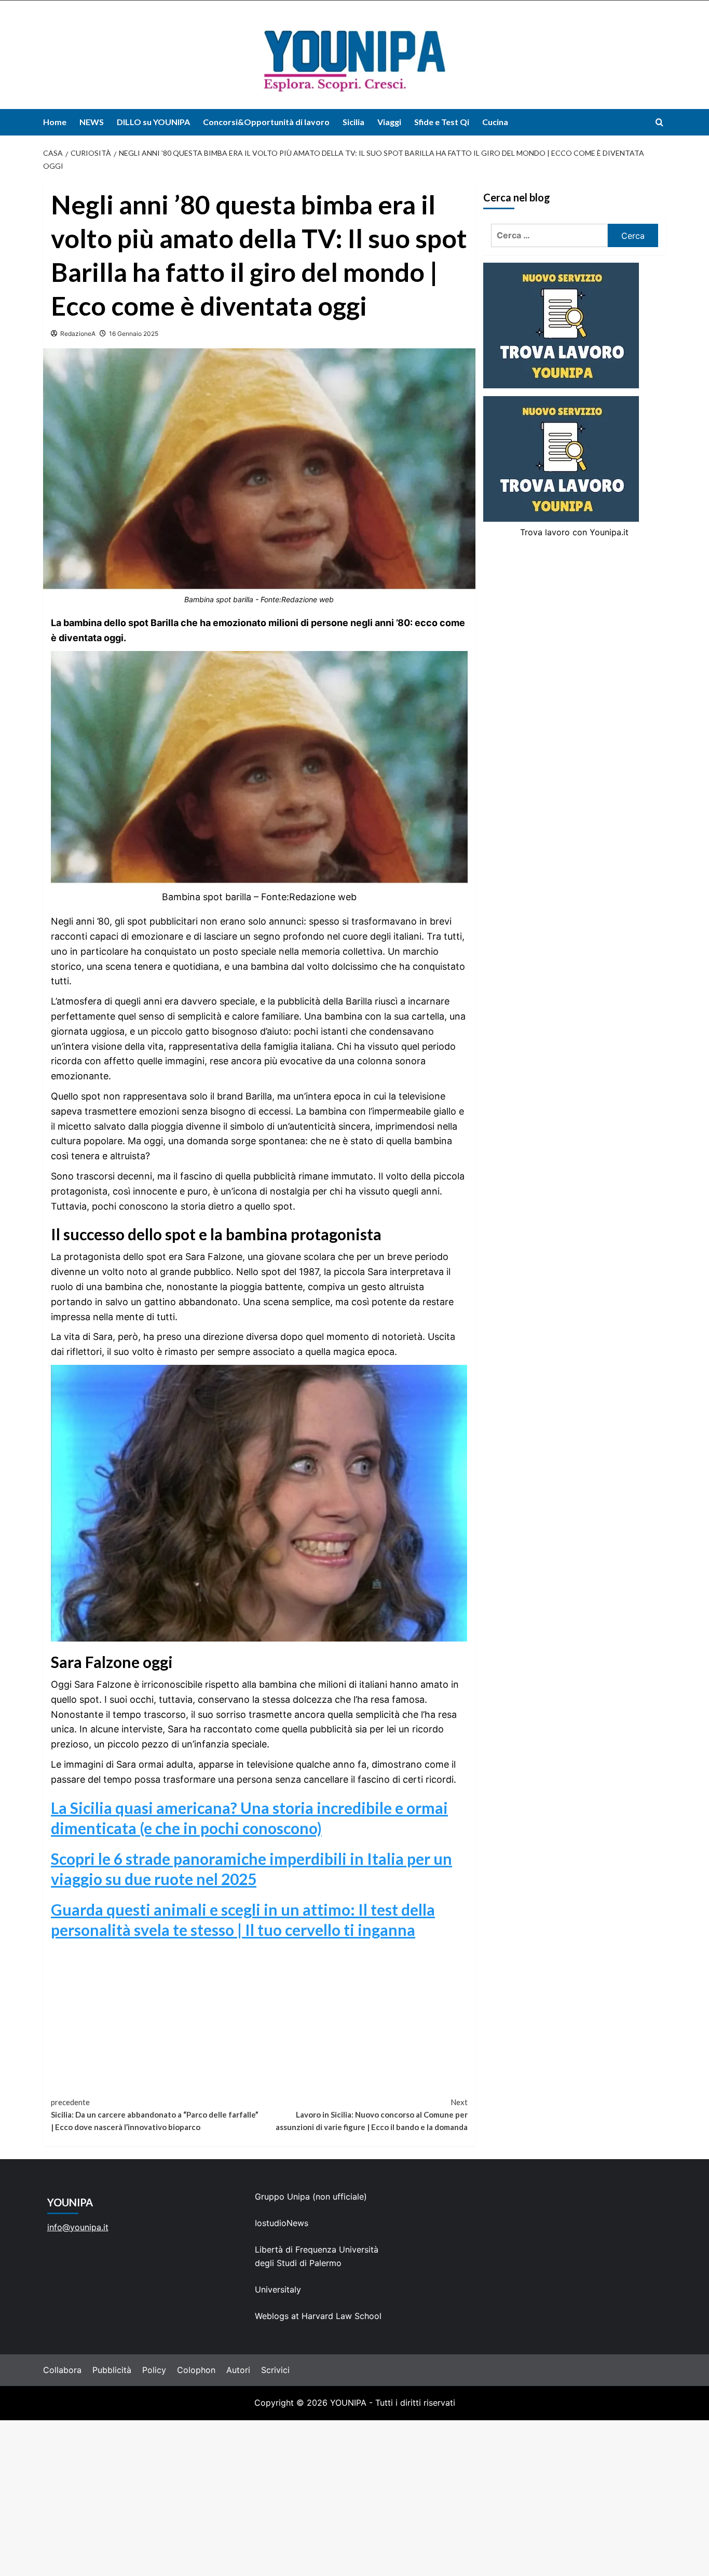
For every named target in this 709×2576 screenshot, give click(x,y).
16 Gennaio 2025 (134, 334)
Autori (238, 2370)
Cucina (495, 122)
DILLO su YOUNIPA (153, 122)
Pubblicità (112, 2370)
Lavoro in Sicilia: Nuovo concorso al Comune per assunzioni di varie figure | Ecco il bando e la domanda (371, 2114)
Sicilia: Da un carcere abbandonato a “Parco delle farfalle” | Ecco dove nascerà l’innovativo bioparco (155, 2114)
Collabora (62, 2370)
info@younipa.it (78, 2227)
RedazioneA (78, 334)
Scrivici (275, 2370)
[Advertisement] (354, 2498)
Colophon (196, 2370)
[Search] (659, 122)
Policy (154, 2370)
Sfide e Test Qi (442, 122)
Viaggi (389, 122)
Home (55, 122)
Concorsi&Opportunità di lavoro (266, 122)
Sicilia (353, 122)
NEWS (92, 122)
